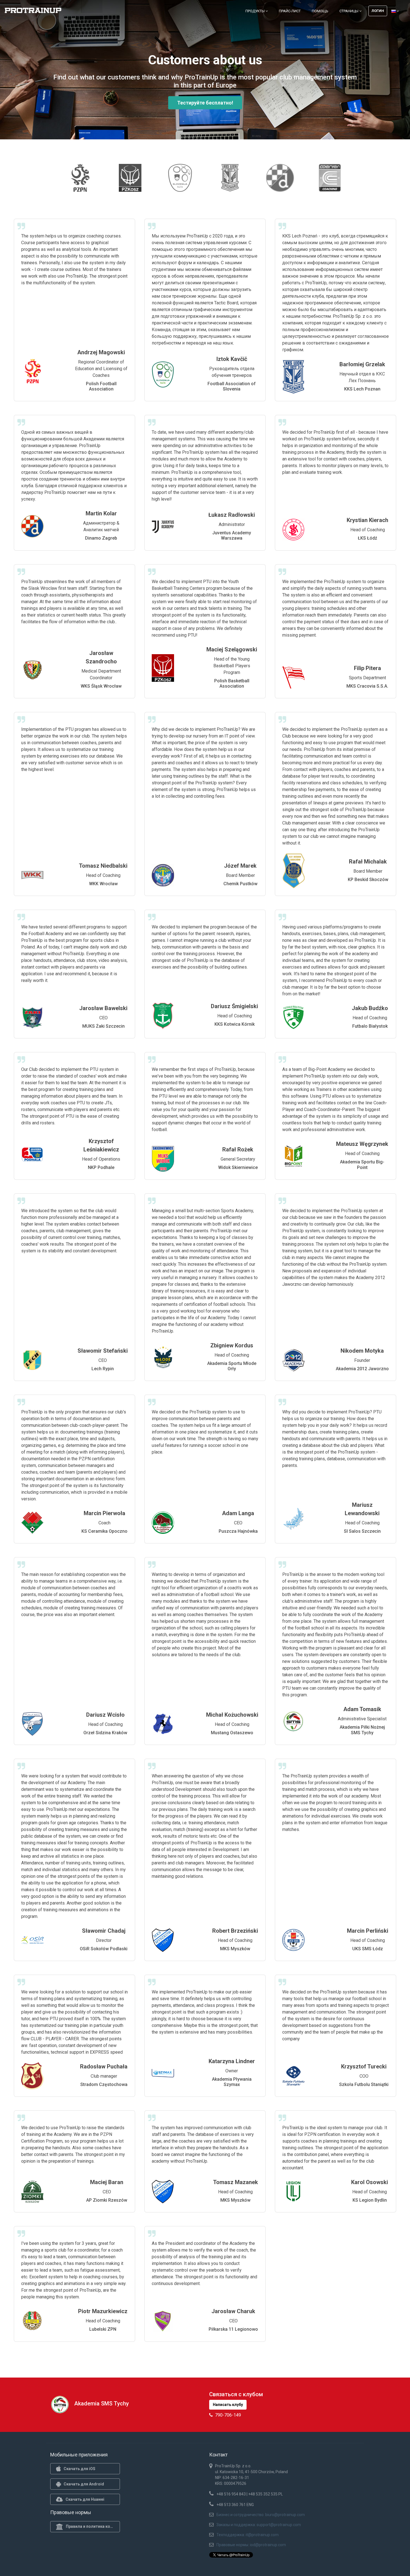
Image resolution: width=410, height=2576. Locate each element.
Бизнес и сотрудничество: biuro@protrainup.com (261, 2515)
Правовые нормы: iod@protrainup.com (251, 2545)
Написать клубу (228, 2405)
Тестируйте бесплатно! (205, 103)
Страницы (349, 11)
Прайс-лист (290, 11)
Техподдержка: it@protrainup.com (248, 2535)
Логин (378, 11)
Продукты (255, 11)
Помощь (320, 11)
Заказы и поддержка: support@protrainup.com (259, 2525)
